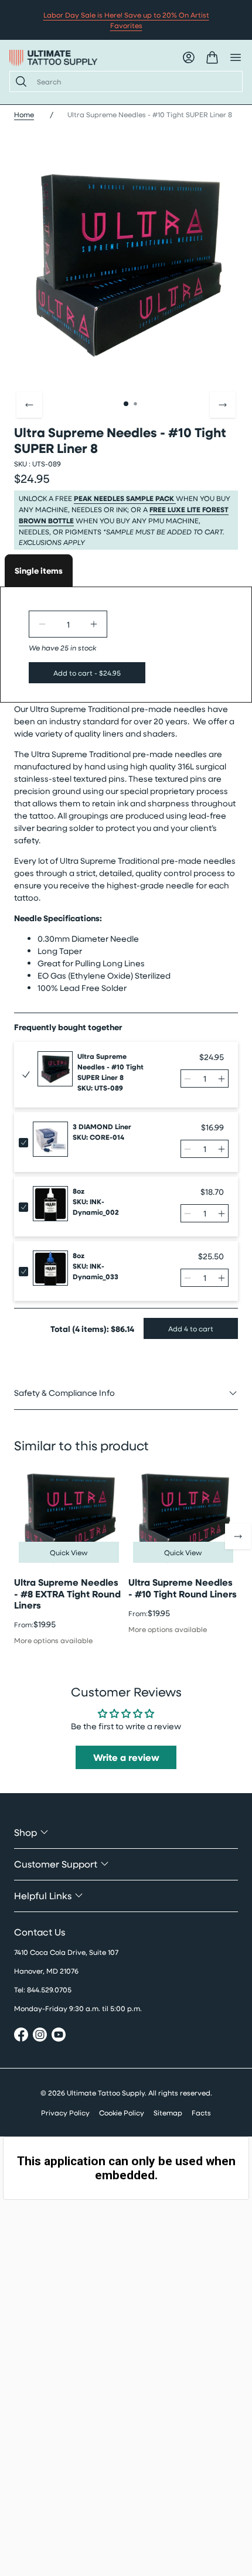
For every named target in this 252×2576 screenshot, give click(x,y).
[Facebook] (21, 2036)
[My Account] (189, 57)
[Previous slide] (29, 405)
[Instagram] (40, 2036)
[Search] (19, 81)
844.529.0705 (49, 1989)
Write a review (126, 1757)
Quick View (69, 1552)
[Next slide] (223, 405)
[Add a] (94, 624)
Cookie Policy (122, 2112)
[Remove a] (42, 624)
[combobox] (135, 81)
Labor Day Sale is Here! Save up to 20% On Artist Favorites (126, 20)
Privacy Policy (65, 2112)
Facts (201, 2112)
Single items (39, 570)
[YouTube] (59, 2036)
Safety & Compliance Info (64, 1393)
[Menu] (236, 57)
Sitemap (168, 2112)
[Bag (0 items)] (212, 57)
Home (24, 114)
